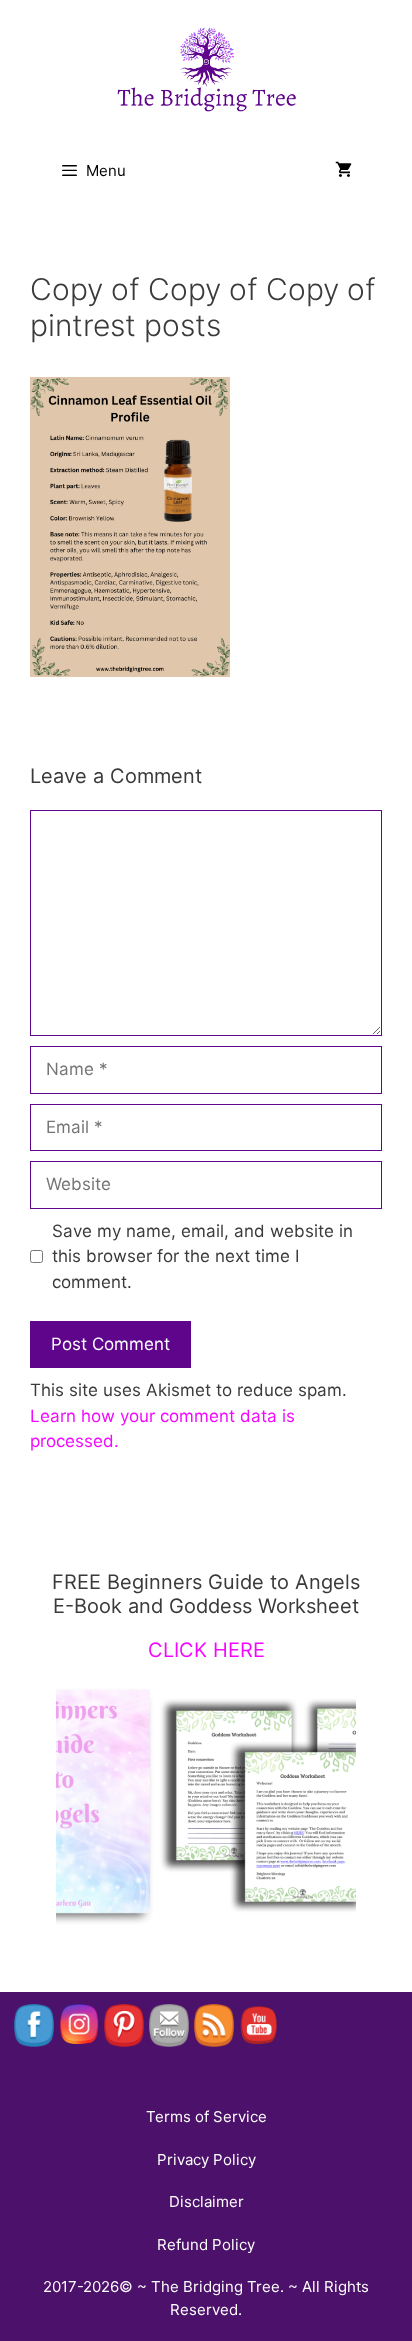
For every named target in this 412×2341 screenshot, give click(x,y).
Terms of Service (206, 2116)
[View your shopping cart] (343, 171)
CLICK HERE (206, 1650)
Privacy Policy (206, 2159)
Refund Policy (206, 2244)
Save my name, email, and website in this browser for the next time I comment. (202, 1256)
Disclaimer (206, 2201)
